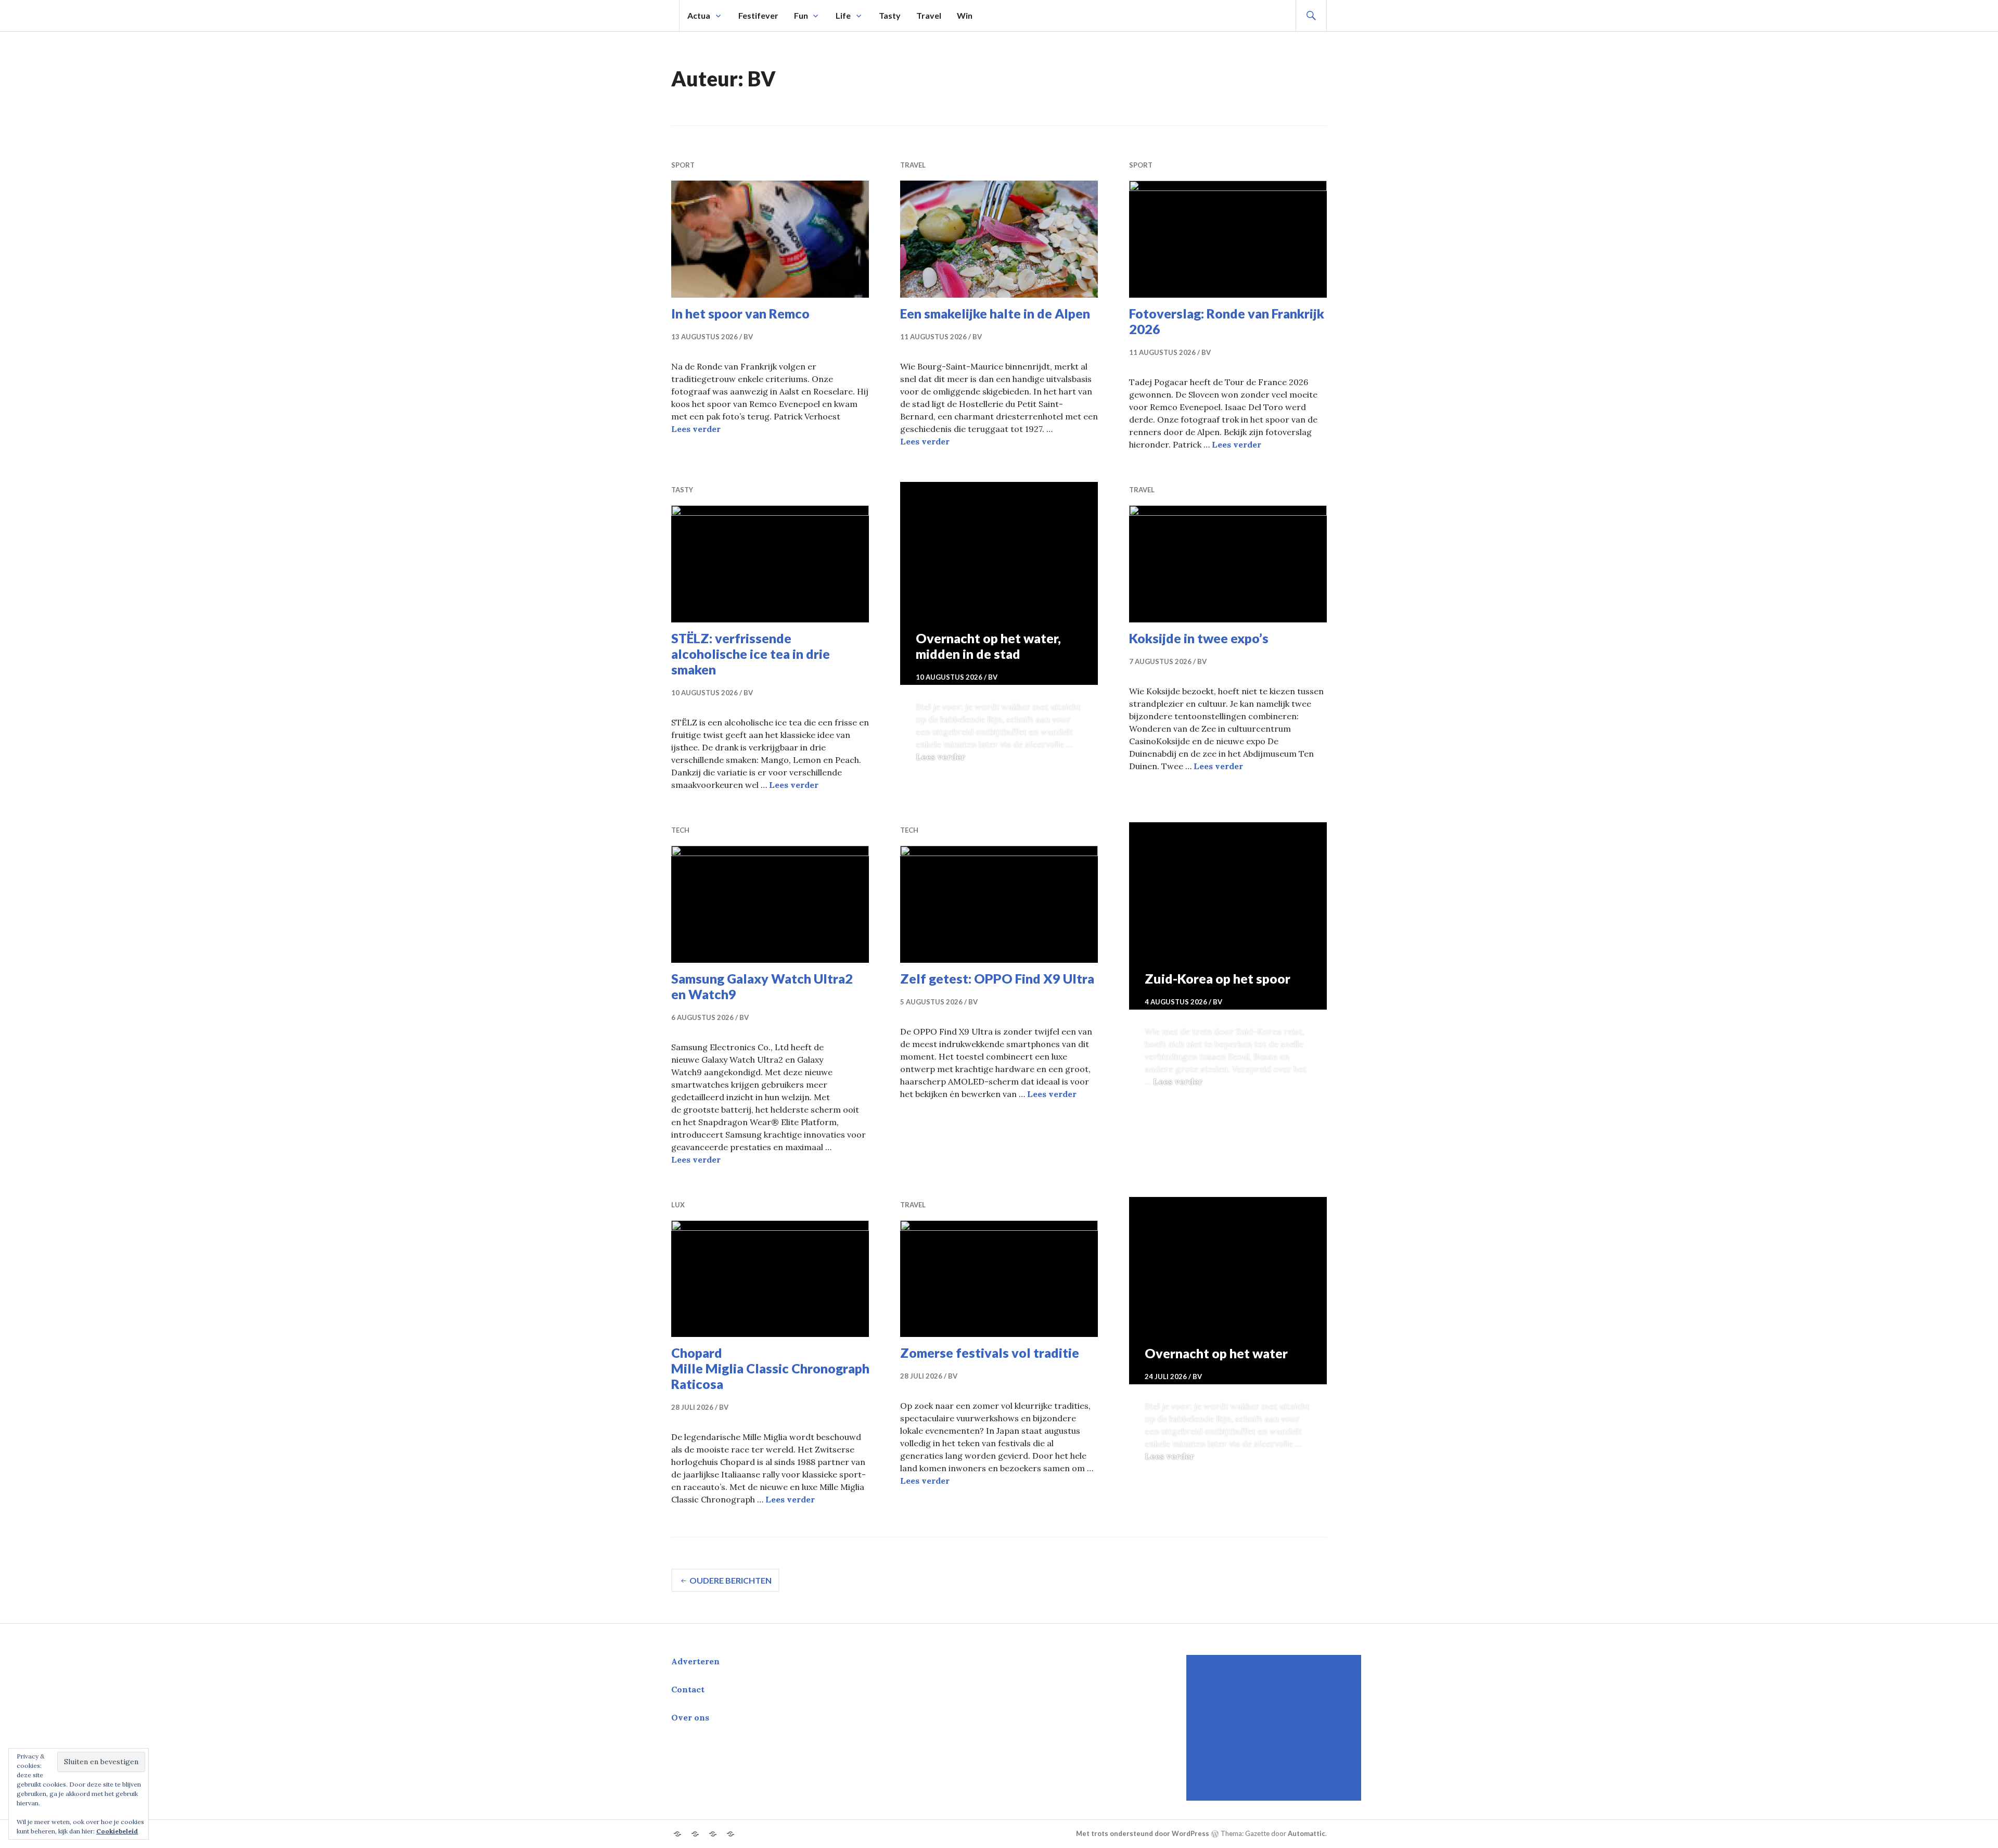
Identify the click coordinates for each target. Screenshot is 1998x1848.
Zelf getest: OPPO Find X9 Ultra (997, 978)
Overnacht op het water (1216, 1353)
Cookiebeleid (117, 1831)
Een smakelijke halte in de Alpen (995, 313)
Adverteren (695, 1661)
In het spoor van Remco (740, 313)
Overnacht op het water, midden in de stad (988, 646)
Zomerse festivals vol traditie (990, 1353)
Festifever (758, 15)
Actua (699, 15)
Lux (678, 1205)
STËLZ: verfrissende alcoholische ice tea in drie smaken (751, 654)
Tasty (890, 15)
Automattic (1307, 1834)
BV (748, 337)
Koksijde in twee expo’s (1199, 638)
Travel (929, 15)
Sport (683, 165)
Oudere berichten (731, 1580)
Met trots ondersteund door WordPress (1143, 1834)
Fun (801, 15)
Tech (680, 830)
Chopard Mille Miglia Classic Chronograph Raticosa (770, 1368)
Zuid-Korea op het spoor (1218, 978)
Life (843, 15)
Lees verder (696, 429)
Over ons (690, 1717)
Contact (688, 1689)
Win (965, 15)
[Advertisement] (1275, 1728)
